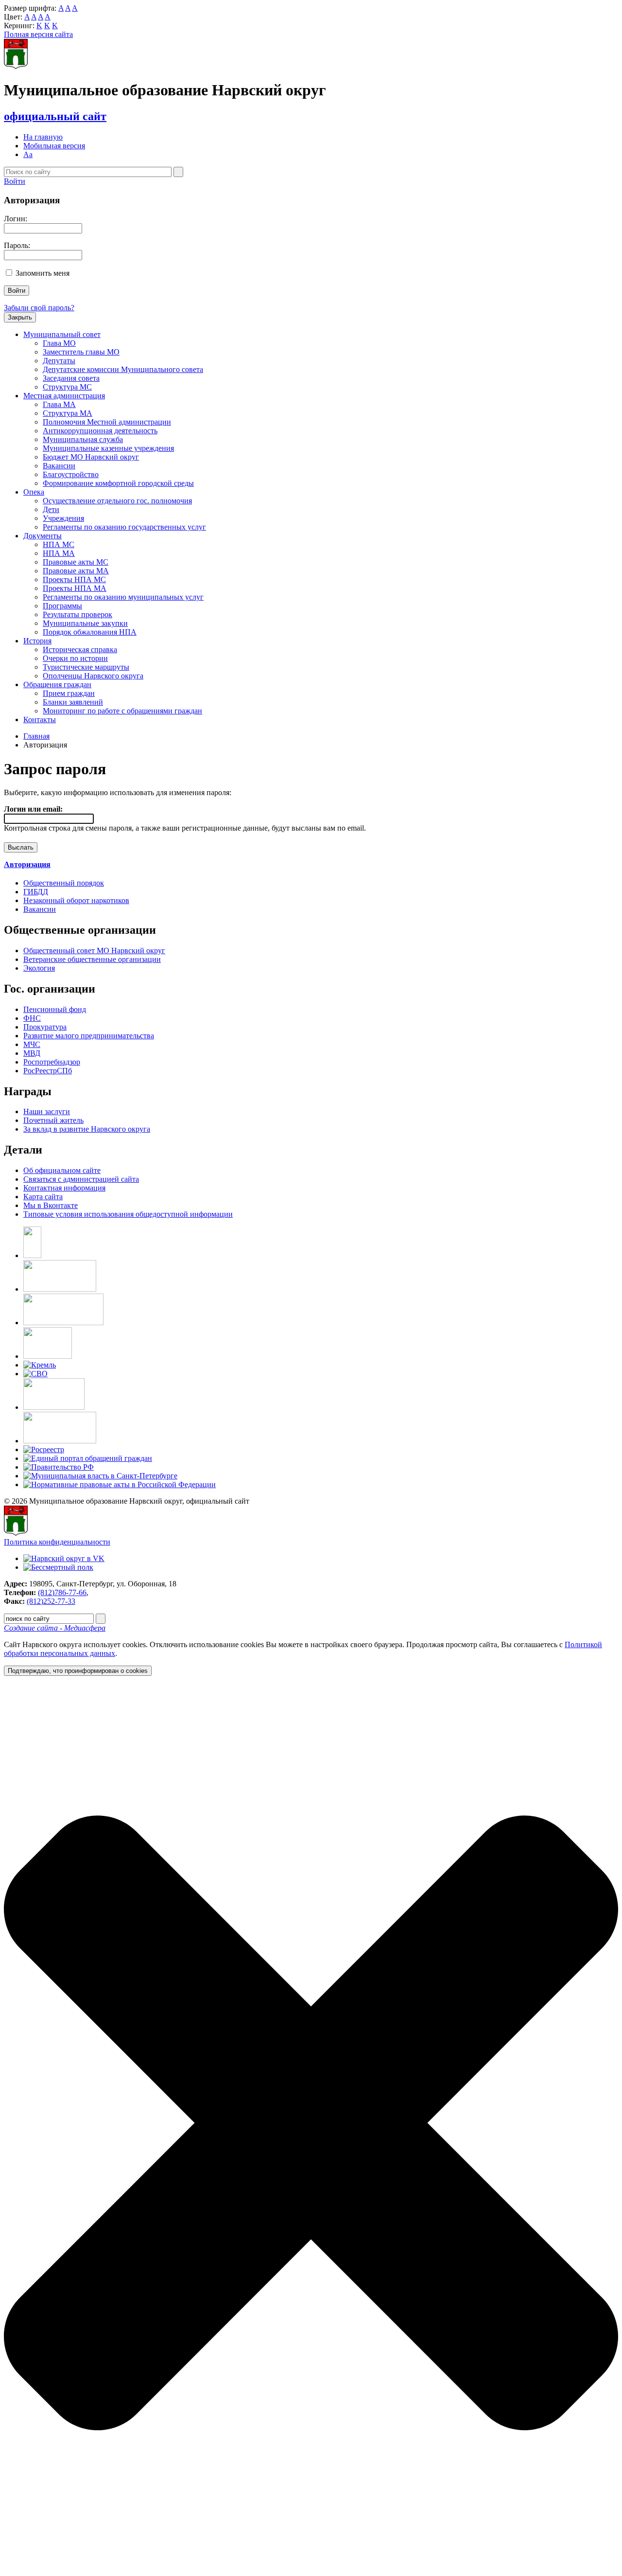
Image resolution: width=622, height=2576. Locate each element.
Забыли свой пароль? (39, 308)
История (37, 641)
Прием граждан (69, 693)
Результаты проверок (78, 614)
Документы (43, 536)
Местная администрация (64, 396)
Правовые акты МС (76, 562)
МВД (32, 1053)
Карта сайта (43, 1197)
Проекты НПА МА (75, 588)
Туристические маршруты (86, 667)
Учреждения (63, 518)
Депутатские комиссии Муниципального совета (123, 369)
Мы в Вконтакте (51, 1205)
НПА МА (59, 553)
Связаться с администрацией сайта (81, 1179)
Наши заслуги (47, 1111)
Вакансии (59, 466)
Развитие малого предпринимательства (89, 1036)
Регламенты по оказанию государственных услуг (124, 527)
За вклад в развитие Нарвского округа (87, 1129)
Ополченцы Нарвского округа (93, 676)
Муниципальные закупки (85, 623)
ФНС (32, 1018)
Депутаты (59, 361)
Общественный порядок (64, 883)
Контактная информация (64, 1188)
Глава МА (59, 404)
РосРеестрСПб (48, 1071)
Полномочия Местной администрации (107, 422)
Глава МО (59, 343)
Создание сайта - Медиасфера (55, 1628)
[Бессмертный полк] (58, 1567)
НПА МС (59, 544)
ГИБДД (36, 892)
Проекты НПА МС (74, 579)
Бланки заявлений (73, 702)
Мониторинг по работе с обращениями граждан (122, 711)
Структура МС (67, 387)
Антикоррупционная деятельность (100, 431)
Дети (51, 509)
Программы (62, 606)
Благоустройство (71, 474)
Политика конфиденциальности (57, 1542)
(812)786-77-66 (62, 1592)
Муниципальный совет (62, 334)
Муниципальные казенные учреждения (108, 448)
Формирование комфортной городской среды (118, 483)
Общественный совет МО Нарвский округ (94, 950)
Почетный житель (53, 1120)
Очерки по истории (75, 658)
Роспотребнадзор (52, 1062)
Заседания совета (71, 378)
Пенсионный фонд (55, 1009)
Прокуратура (45, 1027)
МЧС (32, 1044)
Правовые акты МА (76, 571)
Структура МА (68, 413)
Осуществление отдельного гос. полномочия (117, 501)
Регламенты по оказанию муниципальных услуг (123, 597)
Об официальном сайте (62, 1170)
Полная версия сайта (38, 34)
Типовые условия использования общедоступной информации (128, 1214)
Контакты (40, 720)
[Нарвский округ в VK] (64, 1558)
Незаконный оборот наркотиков (76, 900)
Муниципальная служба (83, 439)
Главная (36, 736)
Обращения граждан (57, 684)
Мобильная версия (54, 146)
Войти (15, 181)
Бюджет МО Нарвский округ (91, 457)
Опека (34, 492)
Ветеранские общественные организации (92, 959)
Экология (39, 968)
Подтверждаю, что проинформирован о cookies (78, 1671)
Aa (28, 154)
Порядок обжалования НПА (90, 632)
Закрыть (20, 317)
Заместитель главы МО (81, 352)
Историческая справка (80, 649)
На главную (43, 137)
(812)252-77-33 (51, 1601)
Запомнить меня (43, 273)
